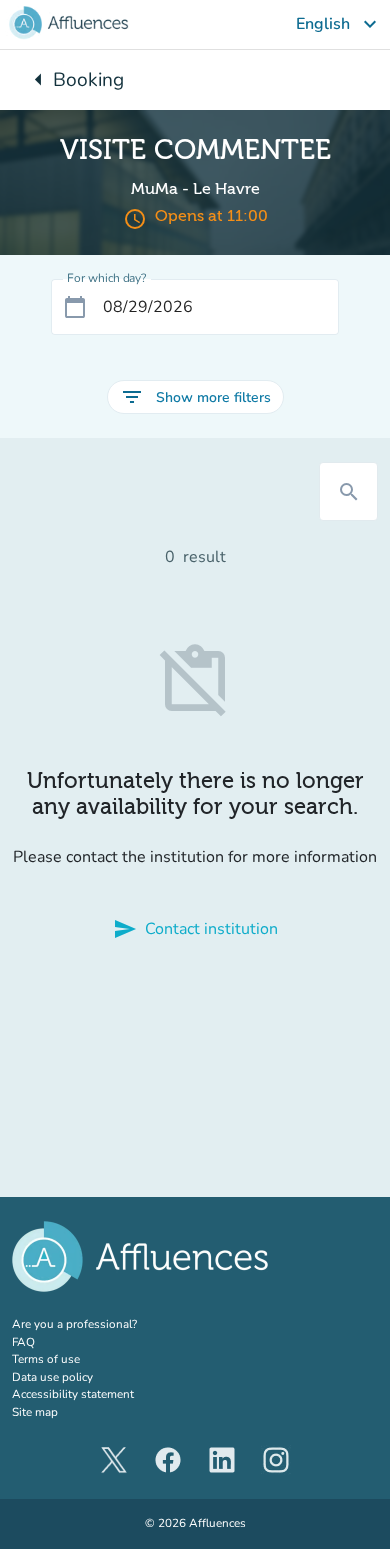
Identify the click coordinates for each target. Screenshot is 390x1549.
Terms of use (46, 1359)
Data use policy (52, 1377)
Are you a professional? (99, 1324)
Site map (35, 1412)
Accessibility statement (73, 1394)
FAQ (23, 1342)
